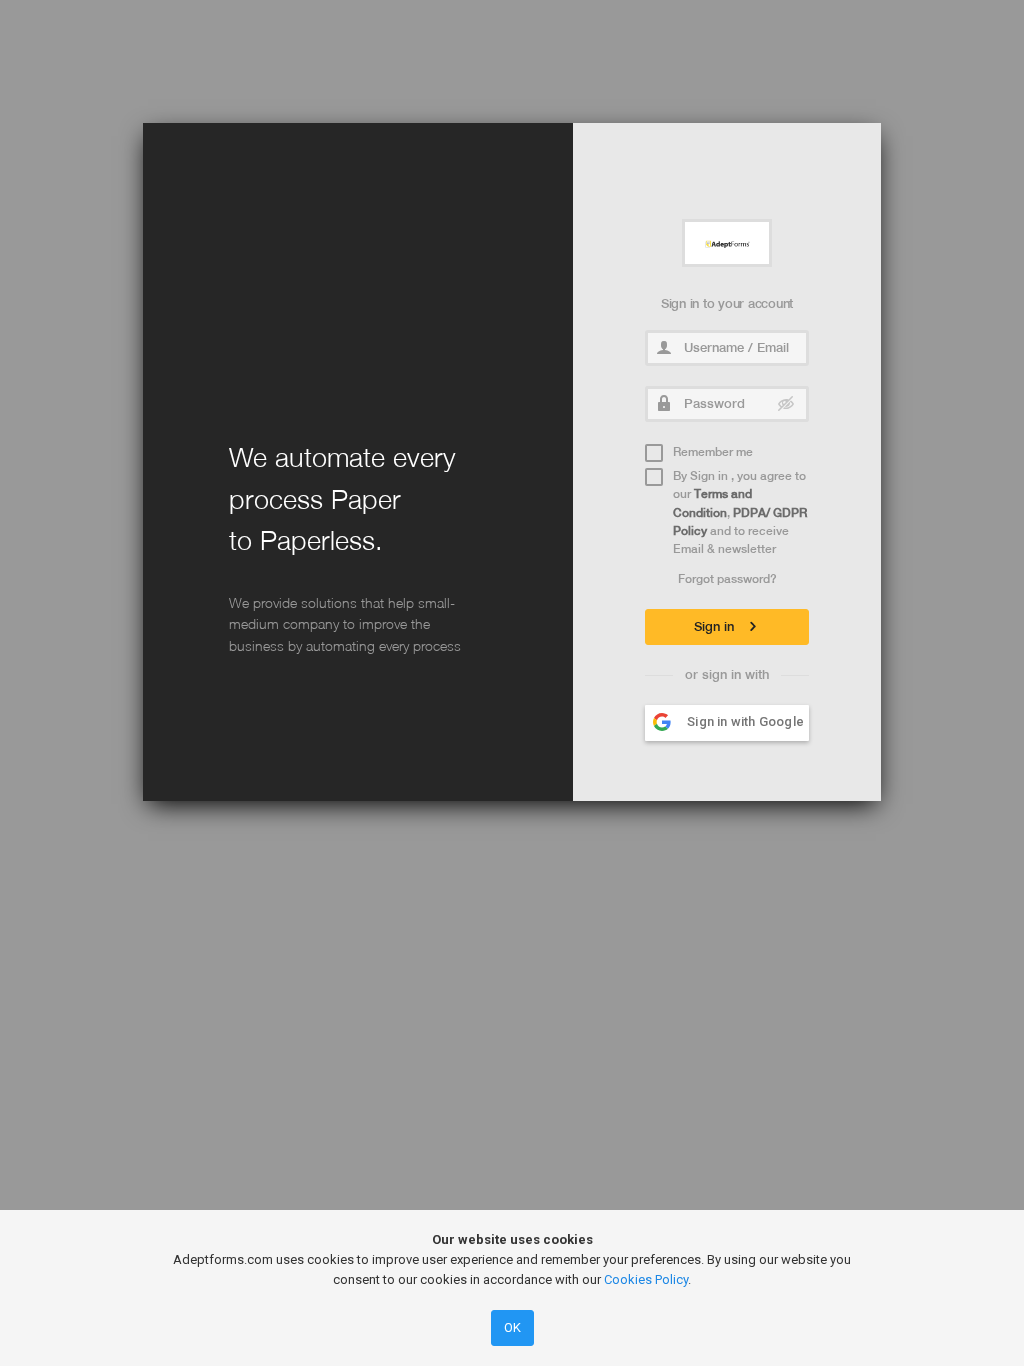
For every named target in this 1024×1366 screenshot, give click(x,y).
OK (512, 1327)
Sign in (716, 626)
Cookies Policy (646, 1279)
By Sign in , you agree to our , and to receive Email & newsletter (740, 513)
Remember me (713, 452)
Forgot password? (727, 579)
